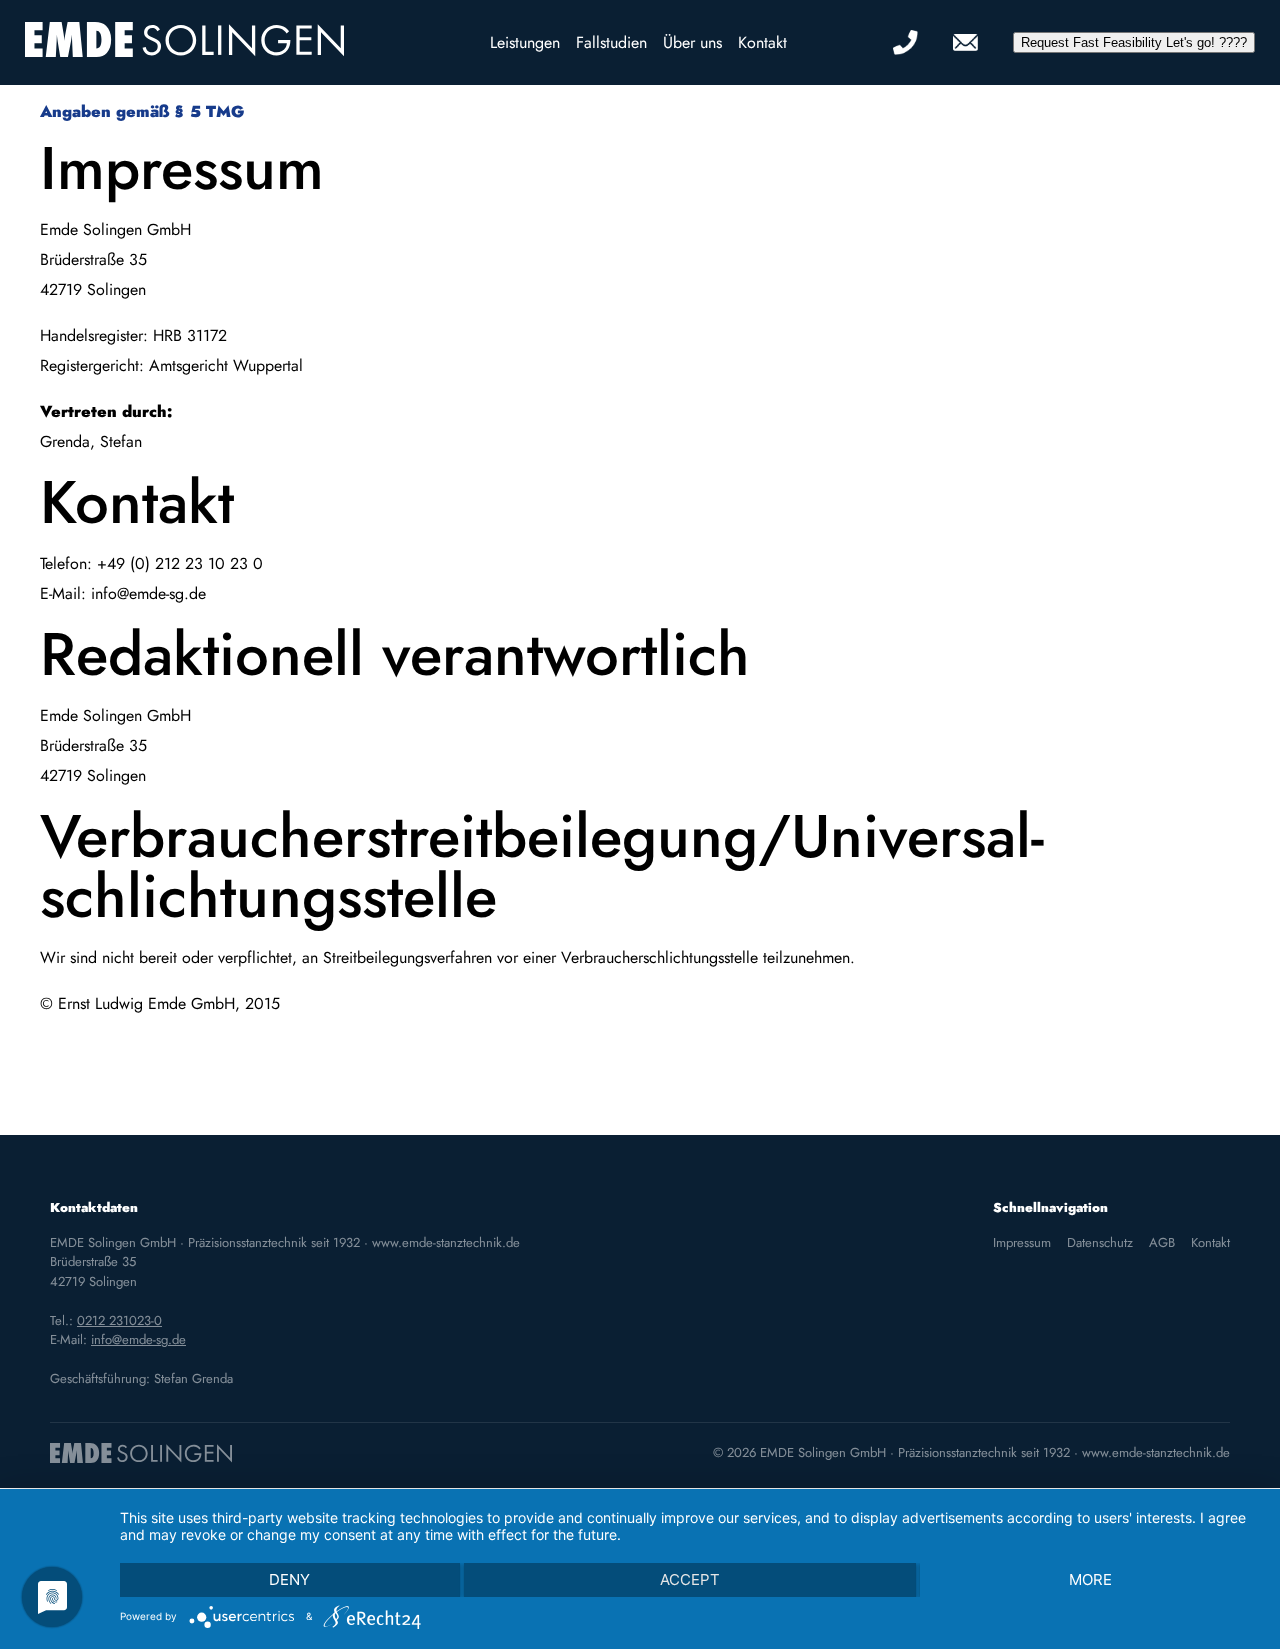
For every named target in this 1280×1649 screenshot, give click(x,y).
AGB (1162, 1242)
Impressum (1022, 1242)
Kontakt (762, 42)
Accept (690, 1579)
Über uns (692, 42)
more (1090, 1579)
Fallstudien (611, 42)
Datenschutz (1100, 1242)
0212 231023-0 (119, 1320)
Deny (289, 1579)
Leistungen (525, 42)
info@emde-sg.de (138, 1339)
